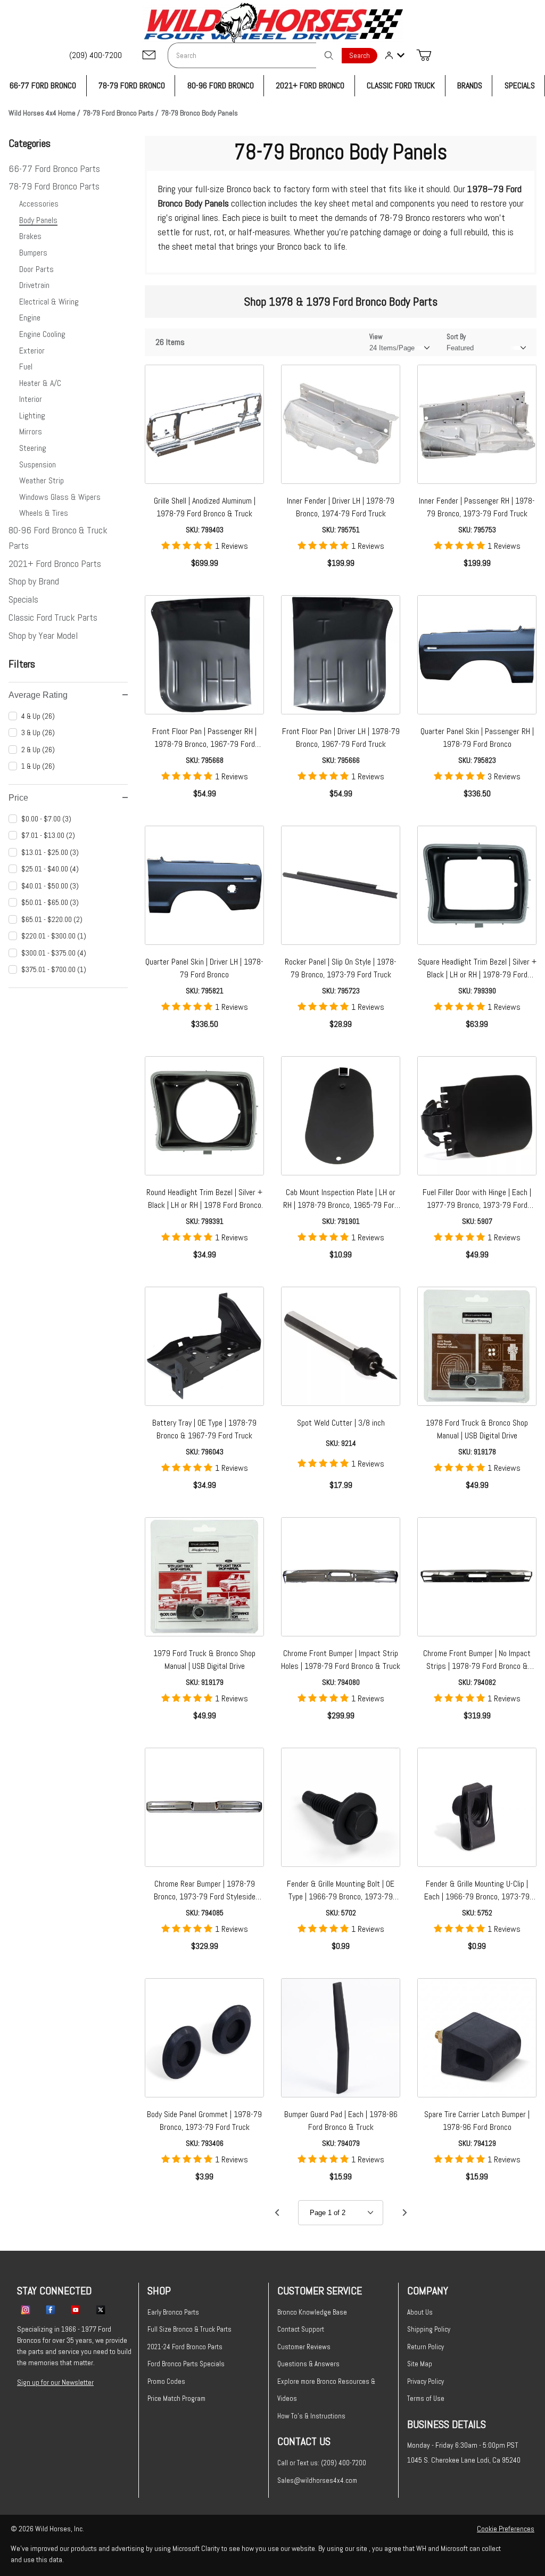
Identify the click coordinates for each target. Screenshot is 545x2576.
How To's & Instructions (311, 2416)
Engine (30, 318)
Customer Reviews (304, 2347)
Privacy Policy (426, 2381)
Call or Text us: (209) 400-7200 (322, 2463)
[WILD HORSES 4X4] (273, 23)
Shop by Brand (34, 581)
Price (18, 798)
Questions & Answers (308, 2364)
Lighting (32, 415)
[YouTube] (76, 2309)
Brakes (30, 236)
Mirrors (31, 431)
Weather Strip (42, 480)
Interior (31, 399)
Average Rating (38, 695)
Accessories (39, 204)
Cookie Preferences (506, 2529)
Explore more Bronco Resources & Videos (326, 2390)
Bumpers (33, 253)
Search (360, 56)
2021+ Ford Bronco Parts (55, 563)
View (376, 337)
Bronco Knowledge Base (312, 2312)
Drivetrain (34, 285)
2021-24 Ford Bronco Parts (185, 2347)
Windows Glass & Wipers (60, 497)
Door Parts (36, 269)
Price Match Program (176, 2398)
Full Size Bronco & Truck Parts (189, 2329)
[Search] (329, 55)
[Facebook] (51, 2309)
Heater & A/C (40, 383)
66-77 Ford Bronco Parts (54, 168)
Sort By (456, 337)
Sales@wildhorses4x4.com (317, 2480)
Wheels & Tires (44, 513)
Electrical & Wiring (49, 302)
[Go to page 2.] (404, 2213)
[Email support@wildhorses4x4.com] (149, 56)
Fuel (26, 367)
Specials (23, 599)
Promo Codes (166, 2381)
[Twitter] (101, 2309)
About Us (420, 2312)
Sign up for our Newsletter (55, 2382)
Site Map (420, 2364)
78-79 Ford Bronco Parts (54, 186)
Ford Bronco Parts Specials (186, 2364)
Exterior (32, 351)
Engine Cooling (42, 334)
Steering (33, 448)
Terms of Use (426, 2398)
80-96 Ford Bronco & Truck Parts (58, 538)
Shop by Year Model (43, 635)
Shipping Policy (429, 2329)
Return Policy (426, 2347)
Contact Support (301, 2329)
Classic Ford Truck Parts (53, 617)
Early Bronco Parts (173, 2312)
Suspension (38, 464)
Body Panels (38, 220)
